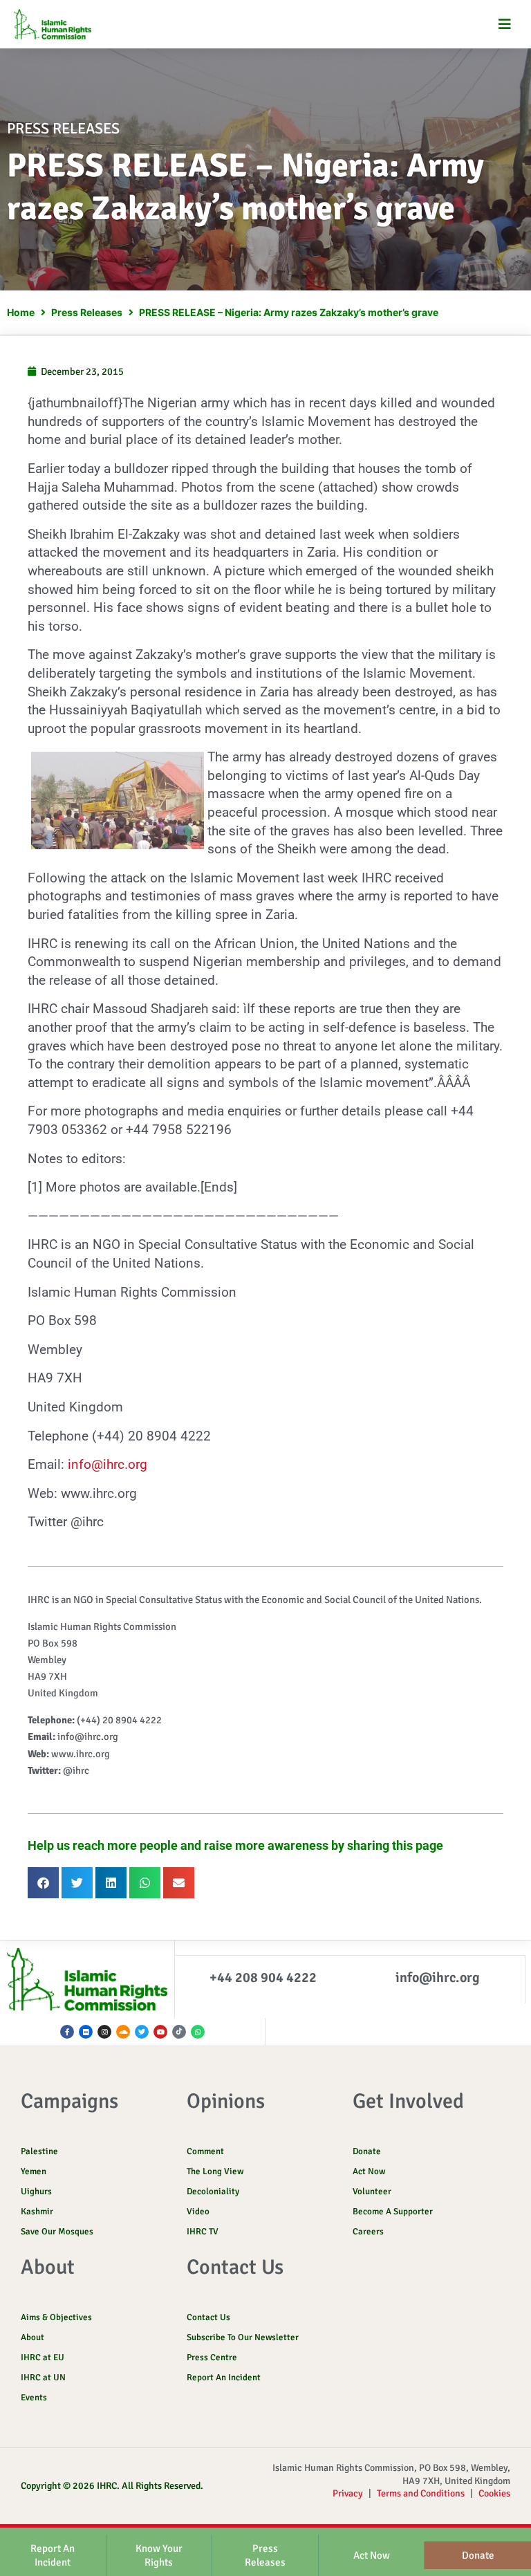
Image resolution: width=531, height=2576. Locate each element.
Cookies (494, 2493)
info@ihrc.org (108, 1464)
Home (21, 312)
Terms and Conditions (421, 2493)
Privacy (348, 2493)
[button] (505, 25)
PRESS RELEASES (63, 128)
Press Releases (87, 312)
